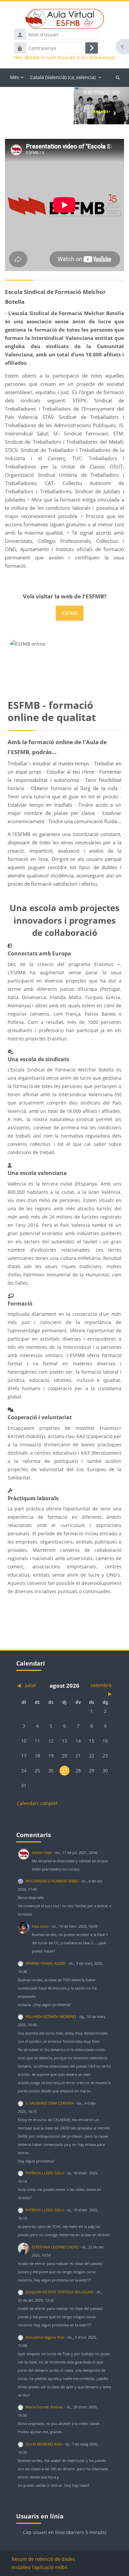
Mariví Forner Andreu (44, 2407)
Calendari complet (37, 1803)
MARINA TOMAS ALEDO (46, 1963)
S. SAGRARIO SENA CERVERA (50, 2103)
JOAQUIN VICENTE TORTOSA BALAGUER (59, 2292)
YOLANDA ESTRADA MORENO (51, 2016)
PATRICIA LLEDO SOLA (45, 2173)
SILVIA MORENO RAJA (44, 2444)
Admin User (42, 1852)
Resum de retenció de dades (43, 2559)
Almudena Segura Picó (45, 2337)
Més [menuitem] (15, 77)
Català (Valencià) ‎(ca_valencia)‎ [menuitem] (63, 77)
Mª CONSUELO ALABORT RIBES (52, 1881)
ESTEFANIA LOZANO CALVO (55, 2247)
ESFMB (70, 613)
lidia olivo (40, 1926)
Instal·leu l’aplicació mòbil (40, 2567)
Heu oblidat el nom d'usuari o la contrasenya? (65, 58)
